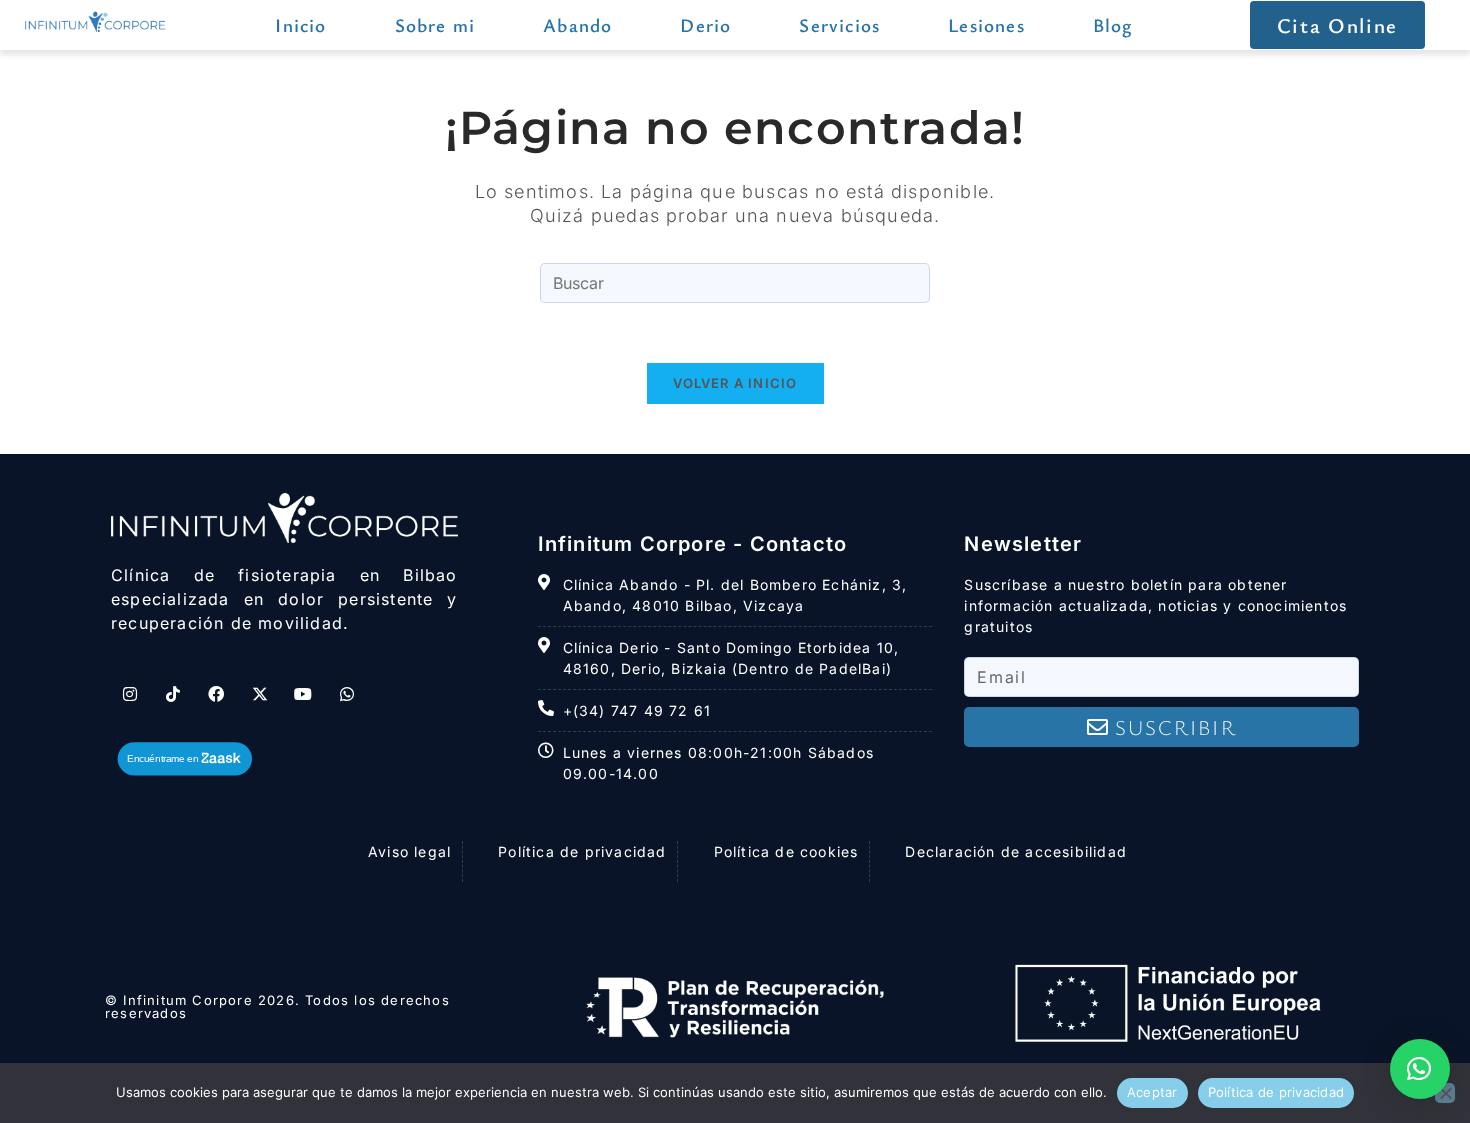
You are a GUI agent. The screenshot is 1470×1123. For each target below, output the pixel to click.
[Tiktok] (173, 694)
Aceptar (1152, 1092)
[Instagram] (130, 694)
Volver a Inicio (735, 383)
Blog (1113, 24)
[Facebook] (217, 694)
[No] (1445, 1093)
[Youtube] (304, 694)
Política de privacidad (1276, 1092)
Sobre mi (435, 24)
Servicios (839, 24)
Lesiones (986, 24)
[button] (1420, 1069)
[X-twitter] (260, 694)
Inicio (300, 24)
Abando (577, 24)
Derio (705, 24)
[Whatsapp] (347, 694)
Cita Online (1337, 25)
